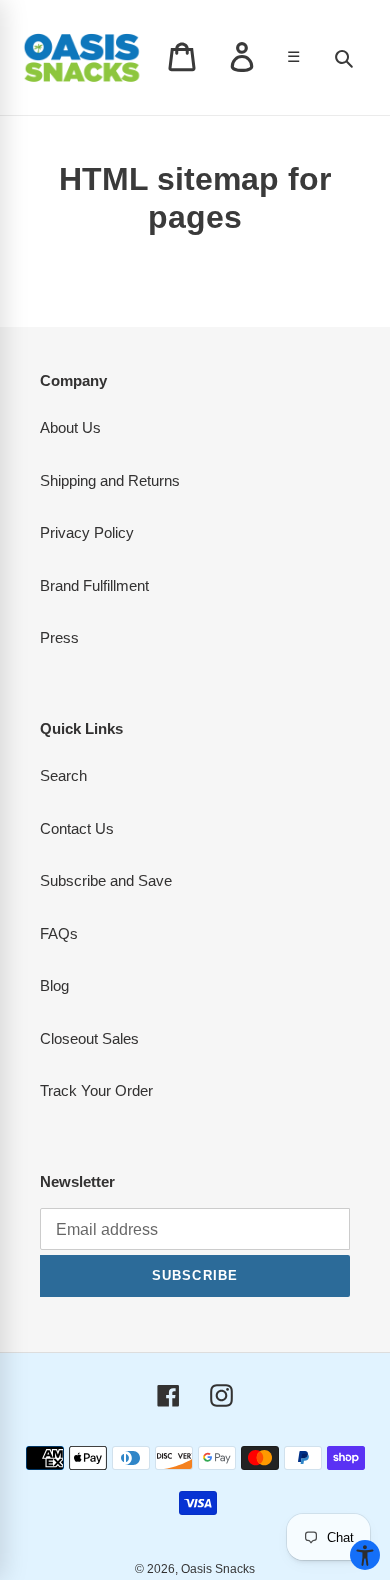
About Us (70, 427)
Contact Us (77, 828)
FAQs (59, 933)
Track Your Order (96, 1090)
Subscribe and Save (106, 880)
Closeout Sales (89, 1038)
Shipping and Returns (110, 480)
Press (59, 637)
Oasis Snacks (218, 1569)
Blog (54, 985)
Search (63, 775)
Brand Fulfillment (94, 585)
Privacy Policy (87, 532)
